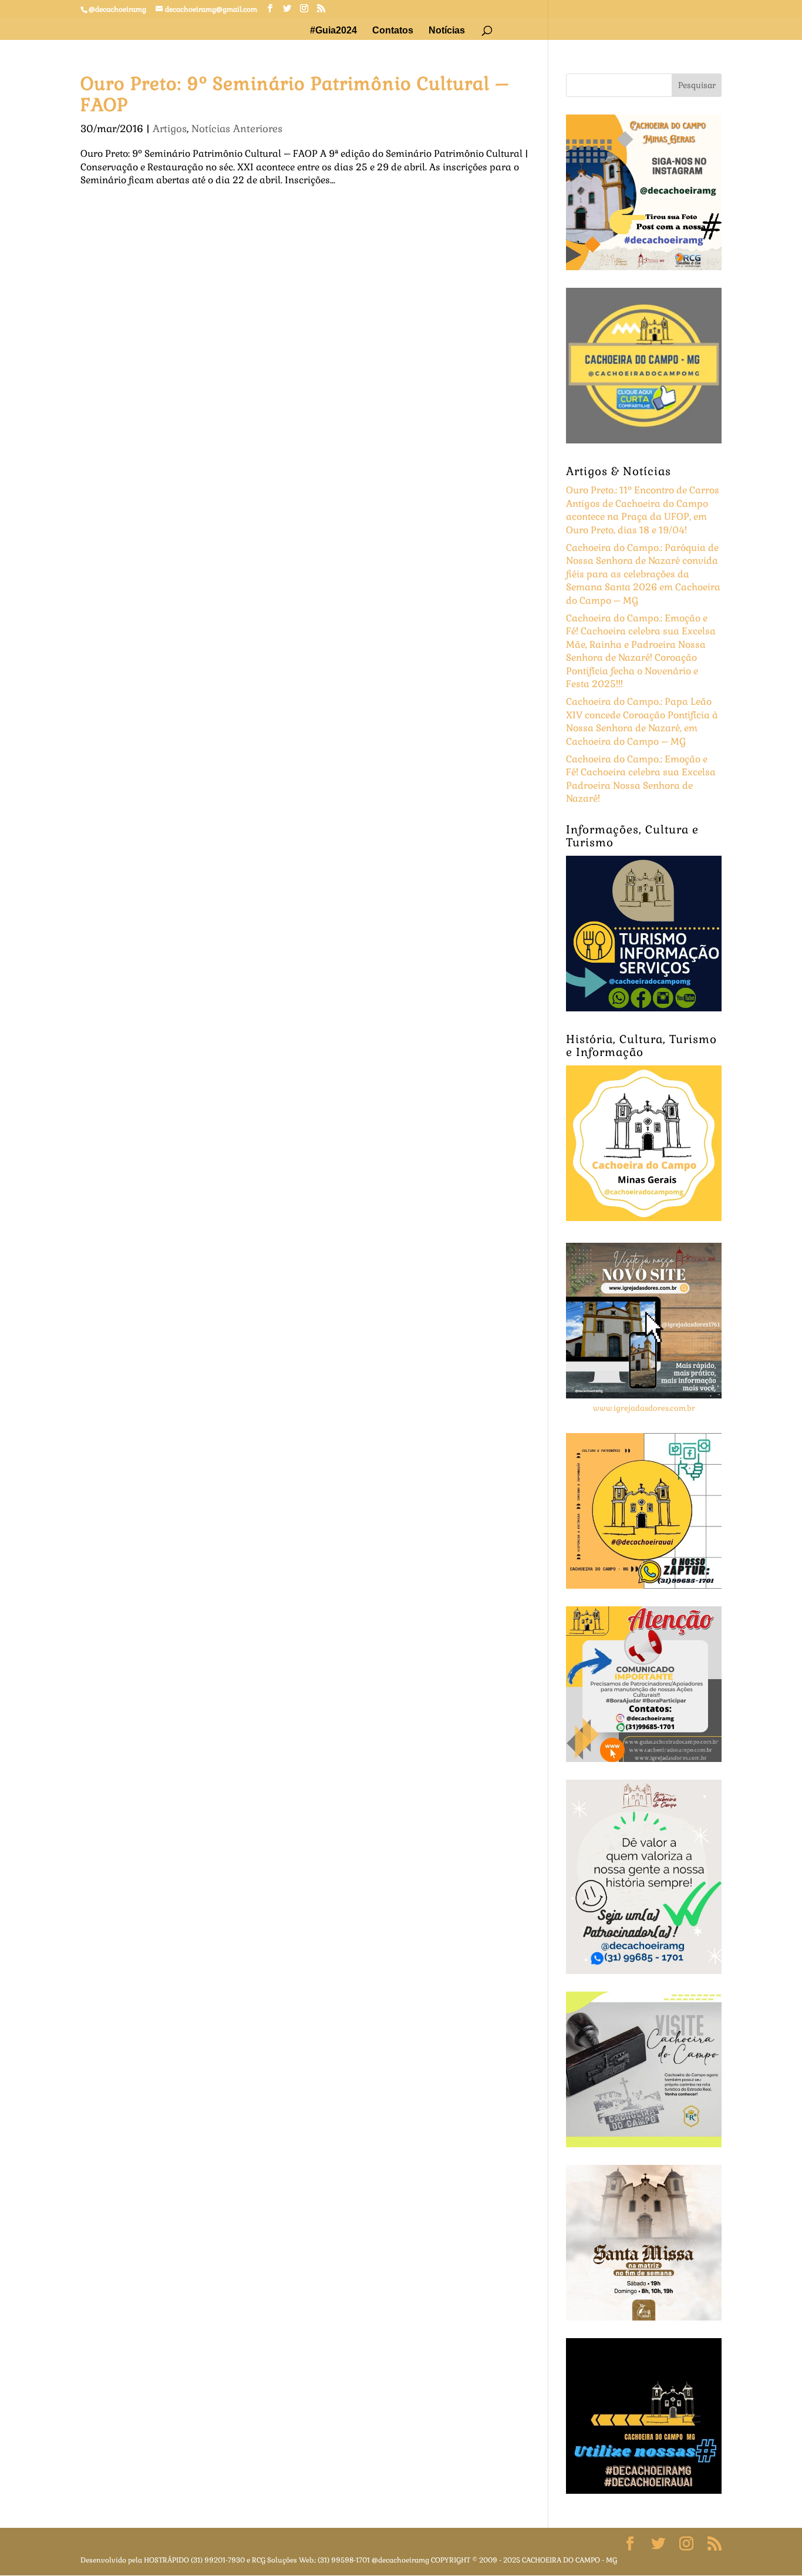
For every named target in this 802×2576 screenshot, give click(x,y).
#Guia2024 (333, 31)
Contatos (393, 31)
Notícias (447, 31)
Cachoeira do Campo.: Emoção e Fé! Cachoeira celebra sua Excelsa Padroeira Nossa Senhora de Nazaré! (641, 779)
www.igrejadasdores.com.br (644, 1408)
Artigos (170, 129)
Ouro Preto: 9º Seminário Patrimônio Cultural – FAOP (295, 94)
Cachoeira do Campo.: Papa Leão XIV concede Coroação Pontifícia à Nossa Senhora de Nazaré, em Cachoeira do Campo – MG (642, 721)
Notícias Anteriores (237, 129)
